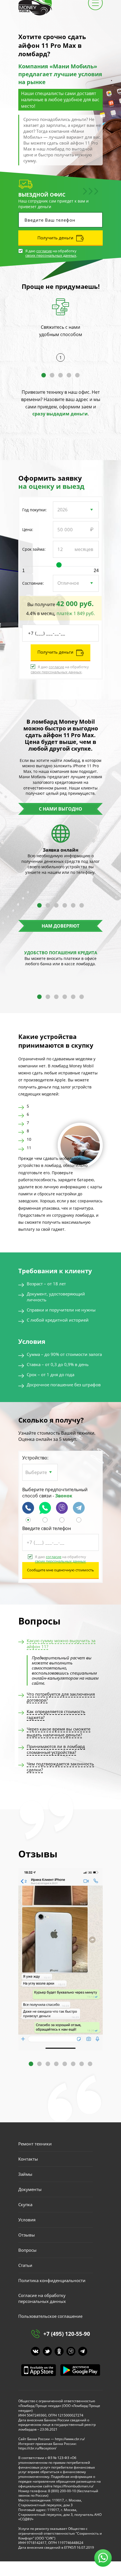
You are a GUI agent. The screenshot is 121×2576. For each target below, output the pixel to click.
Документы (30, 2189)
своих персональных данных (51, 256)
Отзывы (27, 2235)
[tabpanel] (60, 326)
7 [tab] (82, 2064)
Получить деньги (55, 238)
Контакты (28, 2159)
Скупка (25, 2204)
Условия (27, 2220)
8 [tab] (90, 2064)
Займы (25, 2174)
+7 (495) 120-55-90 (67, 2334)
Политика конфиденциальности (52, 2280)
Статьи (25, 2265)
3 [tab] (60, 375)
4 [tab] (69, 375)
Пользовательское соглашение (50, 2316)
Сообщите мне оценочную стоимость (60, 1570)
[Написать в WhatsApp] (45, 1521)
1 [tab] (44, 375)
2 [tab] (52, 375)
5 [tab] (77, 375)
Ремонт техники (35, 2144)
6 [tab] (82, 905)
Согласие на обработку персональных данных (42, 2298)
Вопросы (27, 2250)
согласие (44, 251)
